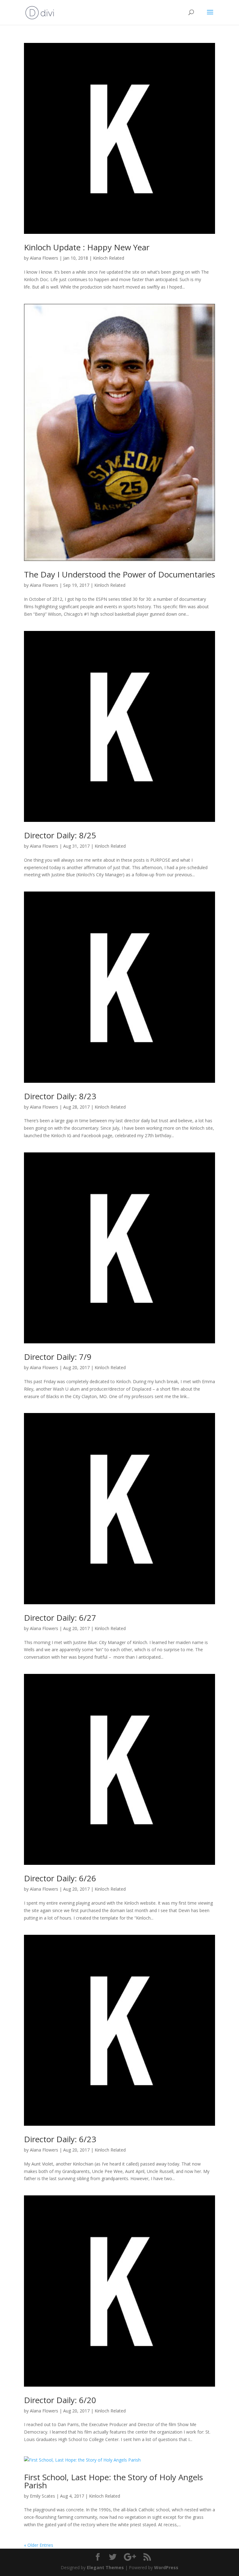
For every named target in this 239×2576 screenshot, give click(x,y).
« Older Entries (39, 2545)
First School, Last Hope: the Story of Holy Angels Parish (113, 2481)
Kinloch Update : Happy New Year (87, 247)
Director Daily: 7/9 (58, 1357)
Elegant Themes (105, 2567)
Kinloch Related (109, 258)
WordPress (166, 2567)
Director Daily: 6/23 (60, 2139)
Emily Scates (42, 2496)
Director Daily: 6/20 (60, 2400)
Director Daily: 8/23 (60, 1096)
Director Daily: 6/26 (60, 1878)
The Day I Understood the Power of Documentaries (119, 574)
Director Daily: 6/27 (60, 1618)
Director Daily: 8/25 (60, 835)
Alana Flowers (44, 258)
